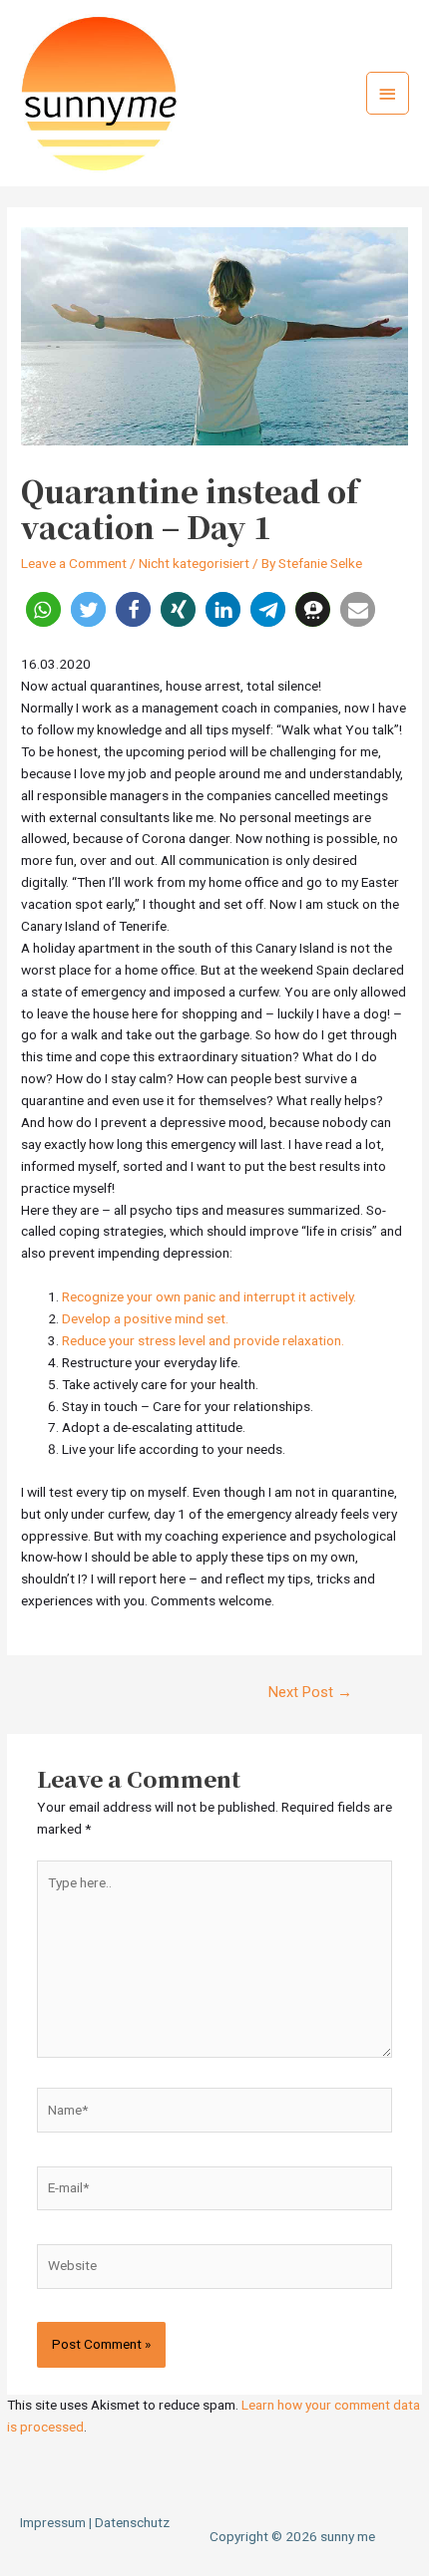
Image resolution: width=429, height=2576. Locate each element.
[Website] (215, 2270)
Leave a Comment (74, 563)
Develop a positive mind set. (145, 1318)
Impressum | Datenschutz (95, 2522)
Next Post (310, 1692)
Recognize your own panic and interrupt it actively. (209, 1296)
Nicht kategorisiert (194, 563)
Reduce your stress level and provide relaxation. (203, 1340)
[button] (43, 609)
